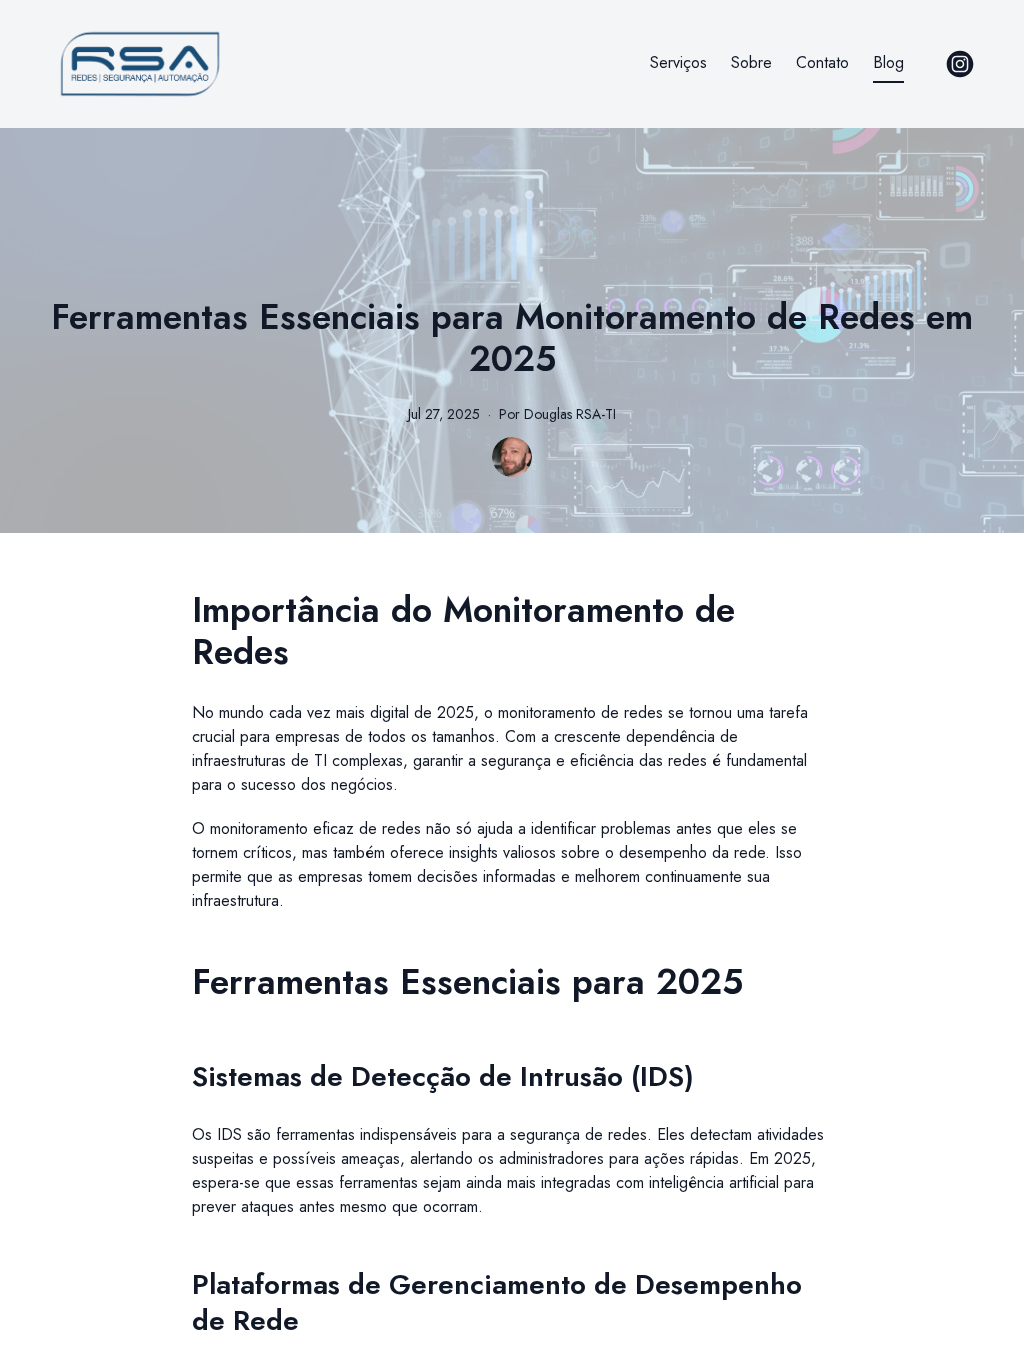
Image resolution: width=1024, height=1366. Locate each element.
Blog (888, 62)
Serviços (678, 62)
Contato (822, 62)
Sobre (751, 62)
